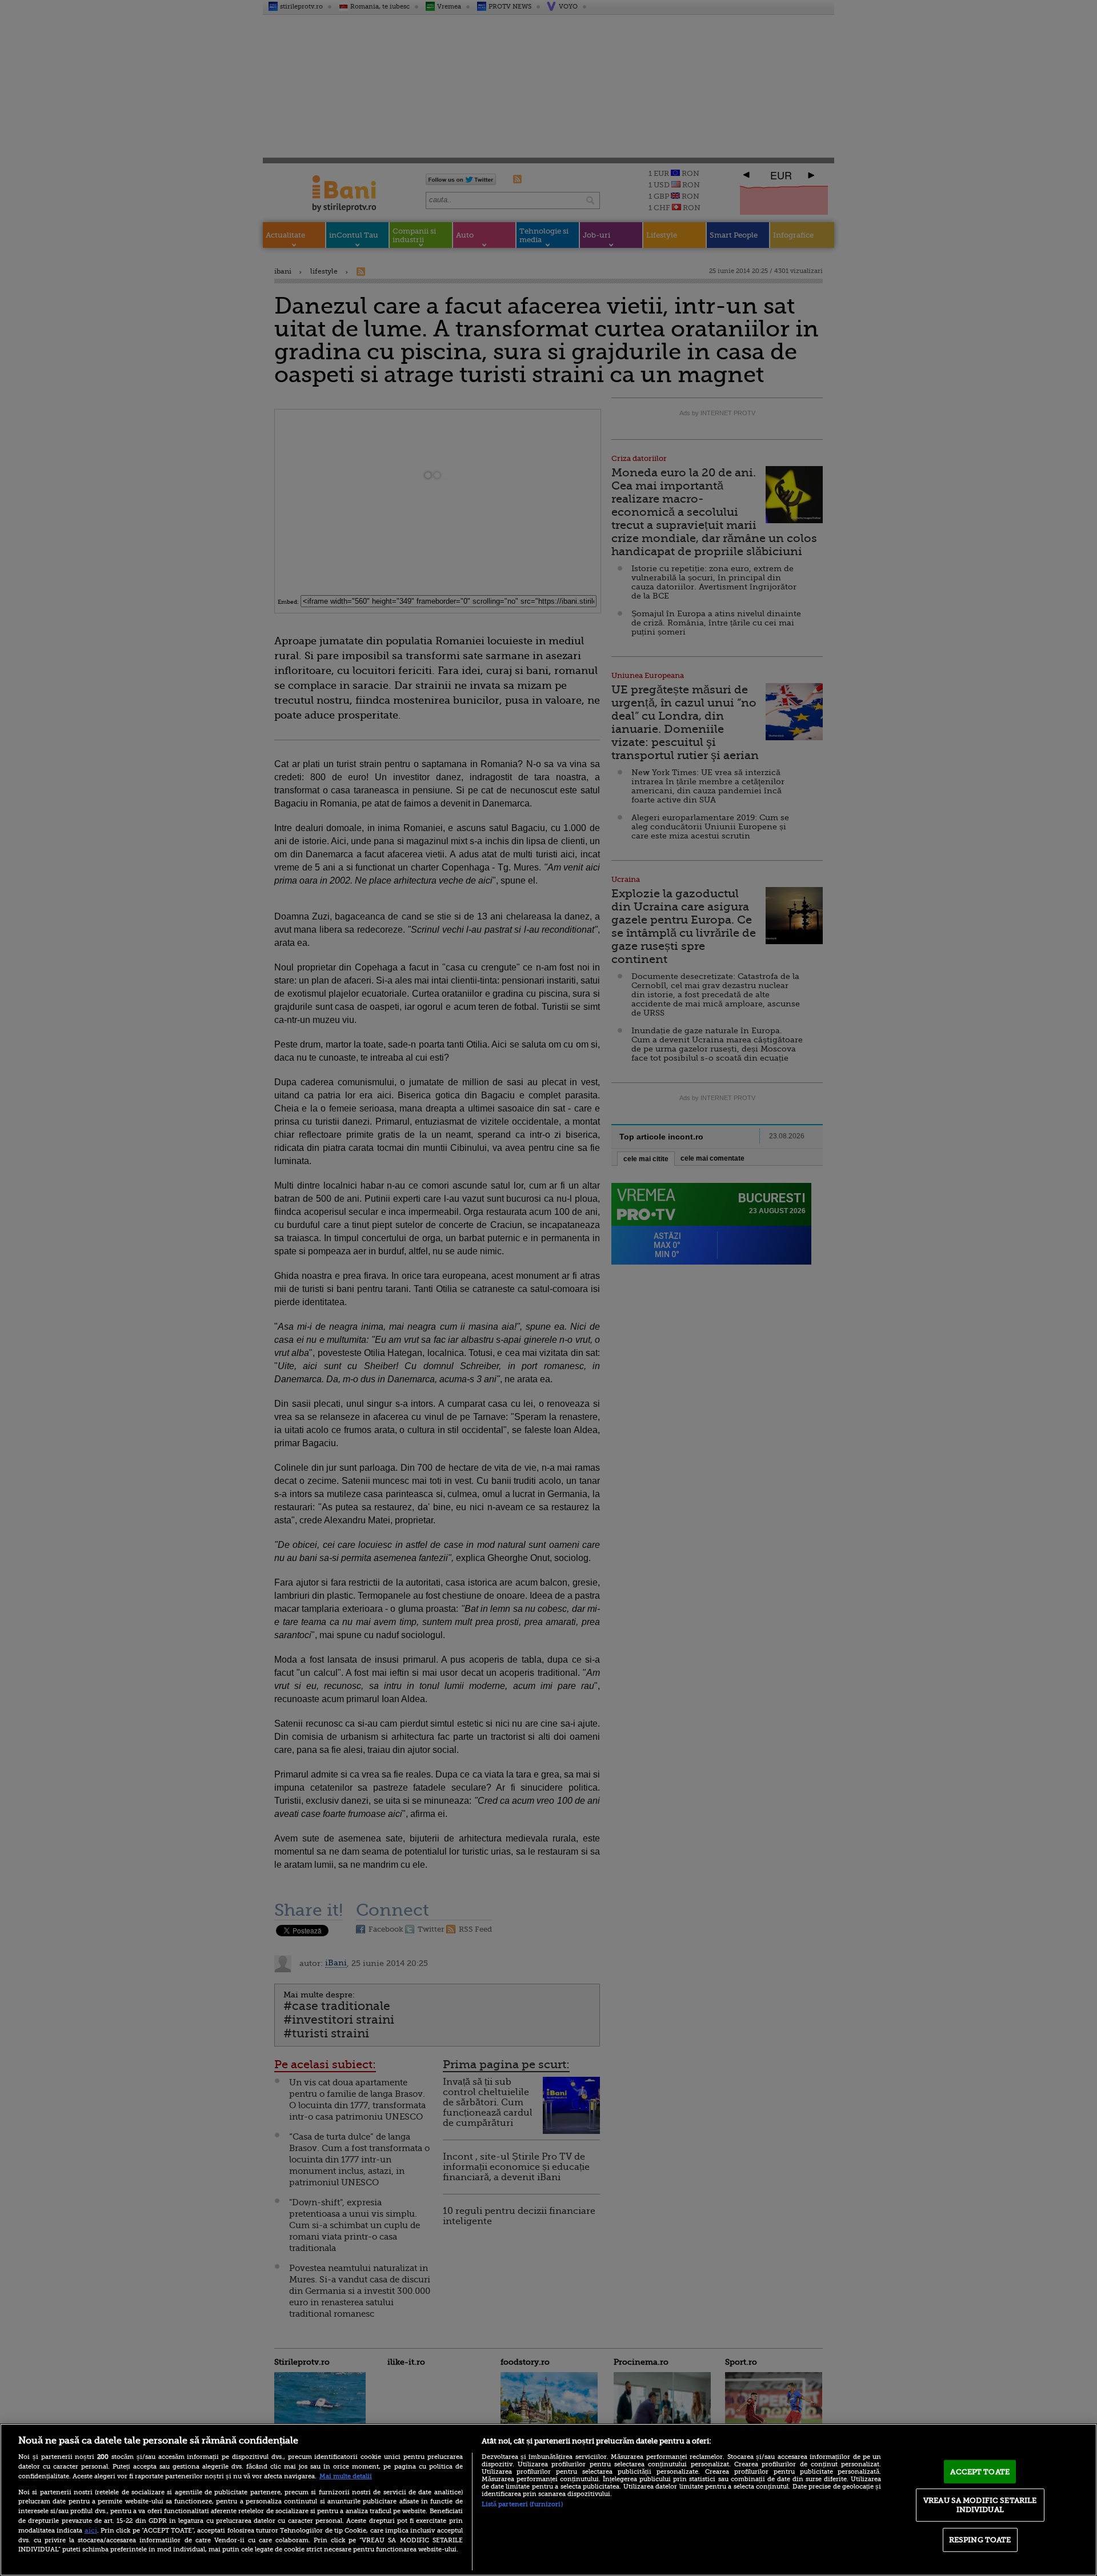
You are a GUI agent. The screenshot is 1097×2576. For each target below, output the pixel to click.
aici (91, 2530)
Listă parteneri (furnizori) (522, 2504)
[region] (548, 2500)
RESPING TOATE (980, 2540)
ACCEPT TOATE (980, 2471)
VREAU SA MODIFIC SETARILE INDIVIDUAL (980, 2505)
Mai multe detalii (346, 2476)
